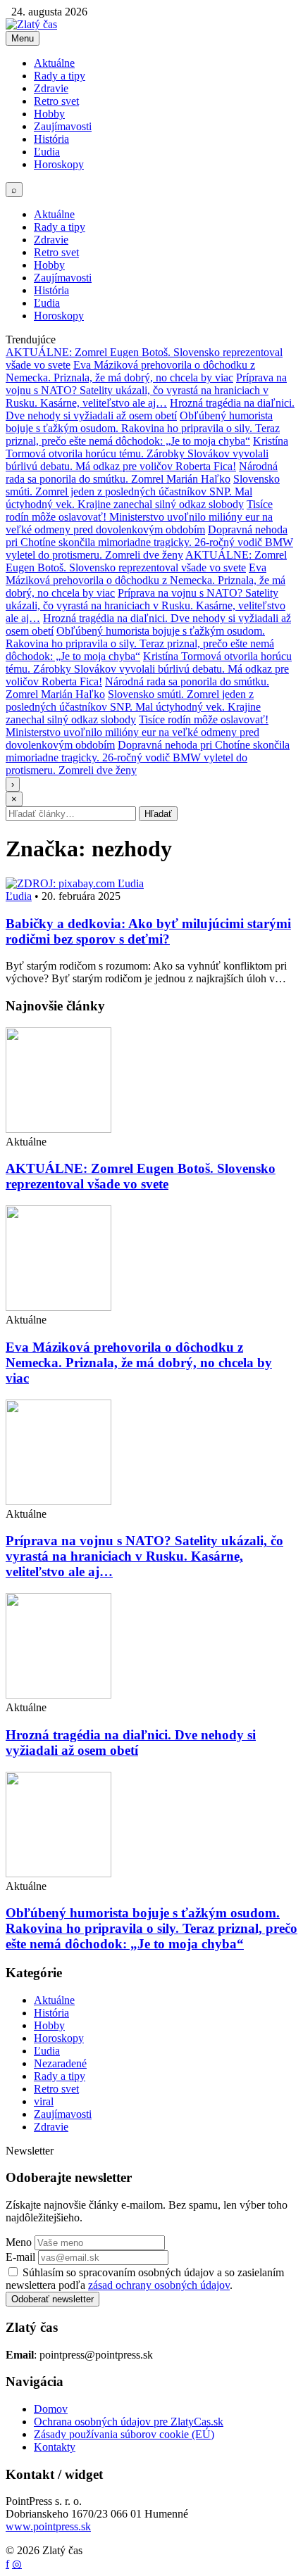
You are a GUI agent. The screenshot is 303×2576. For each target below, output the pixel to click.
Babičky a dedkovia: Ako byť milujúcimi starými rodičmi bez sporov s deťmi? (148, 931)
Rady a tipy (60, 76)
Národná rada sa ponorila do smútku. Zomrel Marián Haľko (142, 472)
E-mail (20, 2257)
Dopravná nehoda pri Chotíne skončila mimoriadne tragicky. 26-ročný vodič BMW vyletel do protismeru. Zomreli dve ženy (149, 542)
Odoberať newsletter (52, 2299)
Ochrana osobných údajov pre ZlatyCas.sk (129, 2422)
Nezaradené (60, 2063)
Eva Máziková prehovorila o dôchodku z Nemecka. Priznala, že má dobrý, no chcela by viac (130, 371)
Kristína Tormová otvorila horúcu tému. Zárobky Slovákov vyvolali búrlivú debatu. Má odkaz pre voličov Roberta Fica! (147, 453)
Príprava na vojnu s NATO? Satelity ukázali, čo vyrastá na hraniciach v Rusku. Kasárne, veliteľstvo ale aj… (146, 390)
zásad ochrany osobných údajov (159, 2285)
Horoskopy (59, 164)
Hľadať (158, 814)
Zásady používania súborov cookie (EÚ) (124, 2434)
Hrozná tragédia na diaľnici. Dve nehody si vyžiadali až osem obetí (150, 409)
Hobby (49, 114)
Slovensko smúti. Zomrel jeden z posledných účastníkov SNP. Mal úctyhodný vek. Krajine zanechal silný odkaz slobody (143, 491)
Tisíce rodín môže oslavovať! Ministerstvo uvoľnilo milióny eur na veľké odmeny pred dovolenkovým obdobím (139, 517)
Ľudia (47, 152)
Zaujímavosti (63, 126)
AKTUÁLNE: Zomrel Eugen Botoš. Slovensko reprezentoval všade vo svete (146, 561)
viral (44, 2101)
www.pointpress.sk (48, 2526)
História (51, 139)
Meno (19, 2242)
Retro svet (56, 101)
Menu (23, 38)
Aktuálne (54, 63)
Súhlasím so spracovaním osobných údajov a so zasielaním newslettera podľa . (145, 2279)
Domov (51, 2409)
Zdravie (51, 88)
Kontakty (55, 2447)
